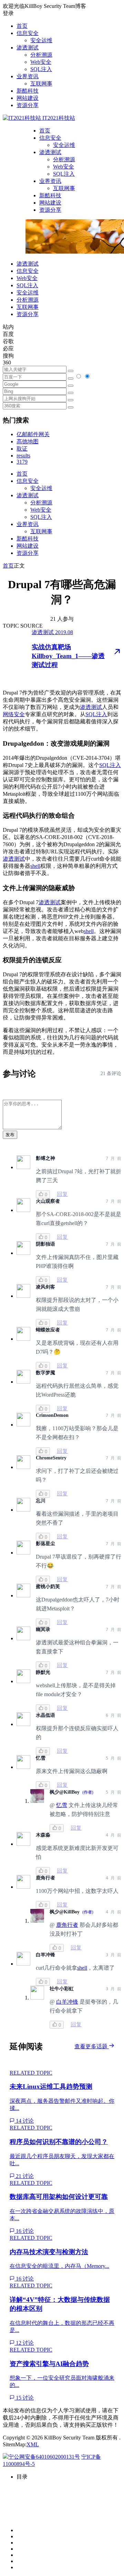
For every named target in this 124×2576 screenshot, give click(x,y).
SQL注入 (41, 69)
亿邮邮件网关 (33, 434)
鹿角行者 (67, 1925)
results (23, 456)
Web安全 (41, 62)
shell (35, 866)
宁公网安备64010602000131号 (44, 2457)
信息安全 (28, 33)
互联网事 (41, 84)
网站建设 (28, 98)
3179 (22, 462)
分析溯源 (41, 55)
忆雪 (62, 1805)
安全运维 (41, 40)
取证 (22, 449)
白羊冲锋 (67, 2002)
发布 (10, 1135)
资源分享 (28, 105)
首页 (22, 26)
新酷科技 (28, 91)
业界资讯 (28, 76)
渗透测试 (28, 48)
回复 (62, 1194)
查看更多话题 (92, 2046)
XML (33, 2444)
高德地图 (28, 441)
